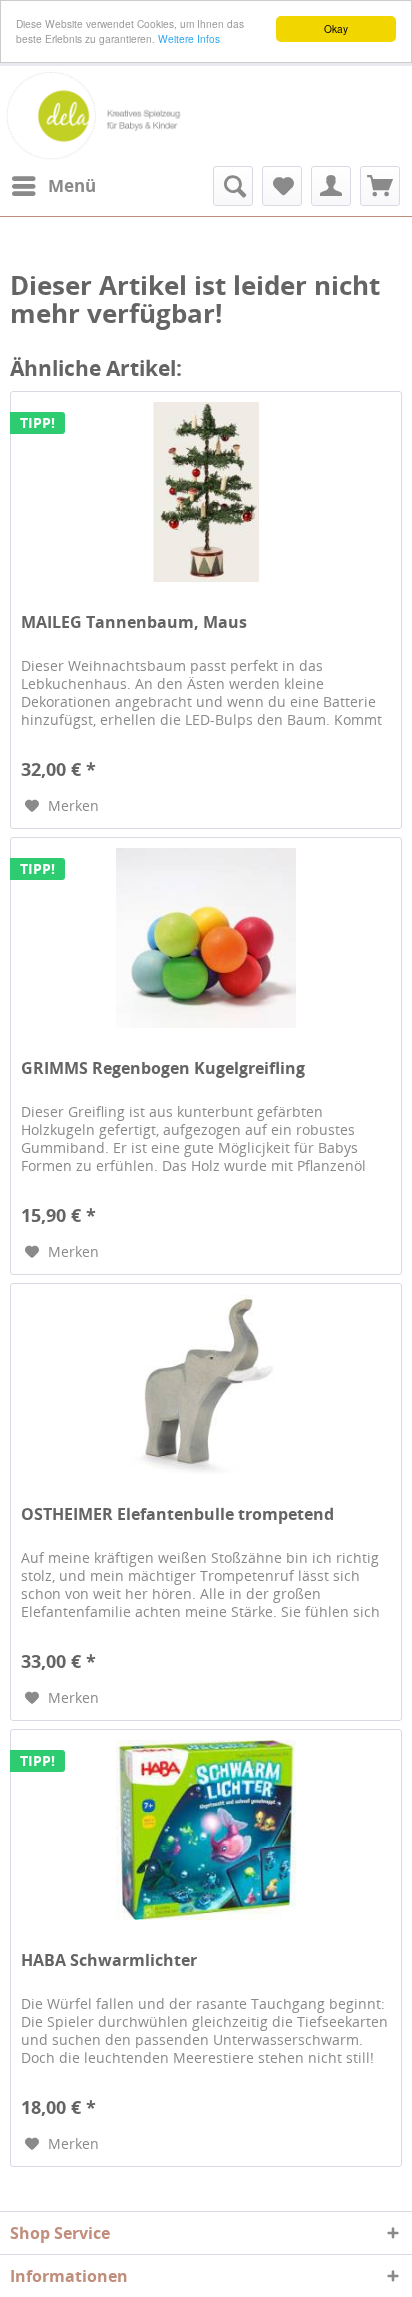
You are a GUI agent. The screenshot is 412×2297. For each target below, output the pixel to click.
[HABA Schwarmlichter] (206, 1830)
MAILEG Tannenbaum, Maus (134, 622)
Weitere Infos (189, 38)
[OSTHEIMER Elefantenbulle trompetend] (206, 1384)
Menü (72, 185)
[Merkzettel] (282, 186)
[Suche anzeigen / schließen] (233, 186)
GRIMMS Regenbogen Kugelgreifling (163, 1068)
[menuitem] (53, 186)
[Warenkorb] (380, 186)
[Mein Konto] (331, 186)
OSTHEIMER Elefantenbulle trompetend (177, 1514)
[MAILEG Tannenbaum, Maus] (206, 492)
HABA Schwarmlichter (109, 1960)
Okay (336, 28)
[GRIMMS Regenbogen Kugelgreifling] (206, 938)
